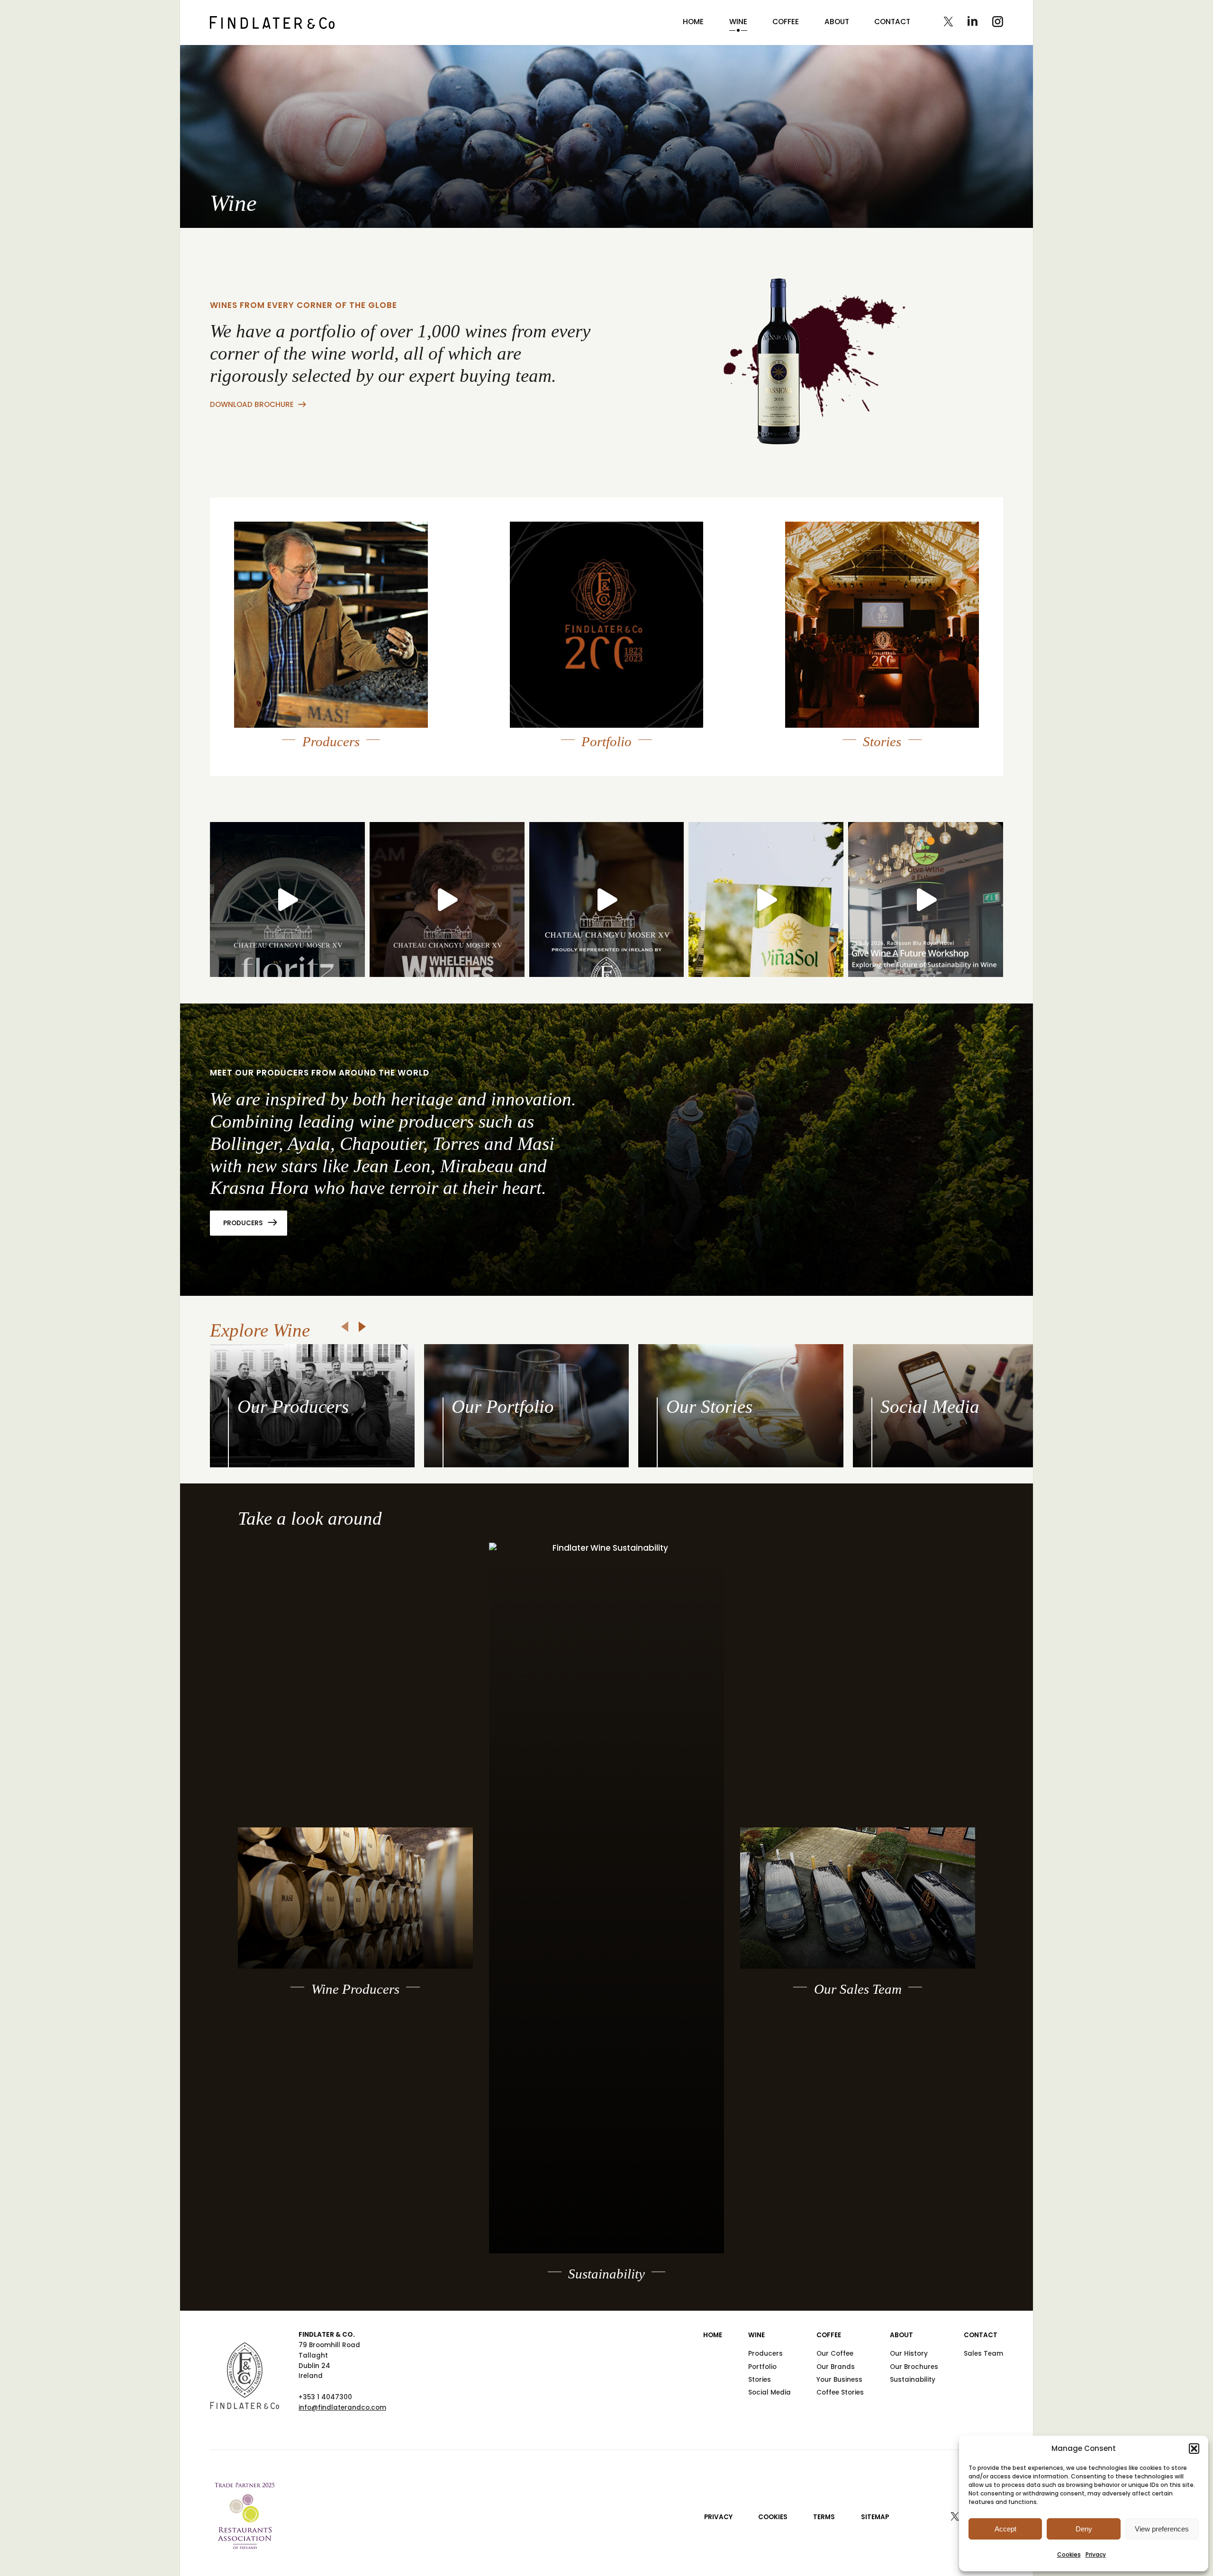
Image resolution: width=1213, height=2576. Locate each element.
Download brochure (252, 404)
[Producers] (331, 625)
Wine (738, 22)
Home (693, 22)
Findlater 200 (829, 696)
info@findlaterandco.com (342, 2408)
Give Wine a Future (840, 708)
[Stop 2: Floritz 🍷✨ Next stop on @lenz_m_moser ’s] (287, 899)
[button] (1194, 2449)
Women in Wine (834, 721)
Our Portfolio (552, 721)
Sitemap (875, 2517)
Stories (760, 2380)
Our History (909, 2354)
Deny (1084, 2529)
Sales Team (983, 2354)
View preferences (1162, 2529)
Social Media (769, 2392)
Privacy (1096, 2554)
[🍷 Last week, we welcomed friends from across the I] (926, 899)
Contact (892, 22)
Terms (824, 2517)
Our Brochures (914, 2367)
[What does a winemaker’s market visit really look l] (607, 899)
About (837, 22)
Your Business (839, 2380)
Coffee (786, 22)
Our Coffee (835, 2354)
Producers (243, 1223)
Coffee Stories (840, 2392)
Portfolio (762, 2367)
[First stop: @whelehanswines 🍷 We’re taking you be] (447, 899)
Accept (1005, 2529)
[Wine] (272, 23)
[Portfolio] (607, 625)
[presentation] (345, 1327)
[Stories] (882, 625)
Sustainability (913, 2380)
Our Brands (836, 2367)
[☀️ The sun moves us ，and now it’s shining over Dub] (766, 899)
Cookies (1069, 2554)
